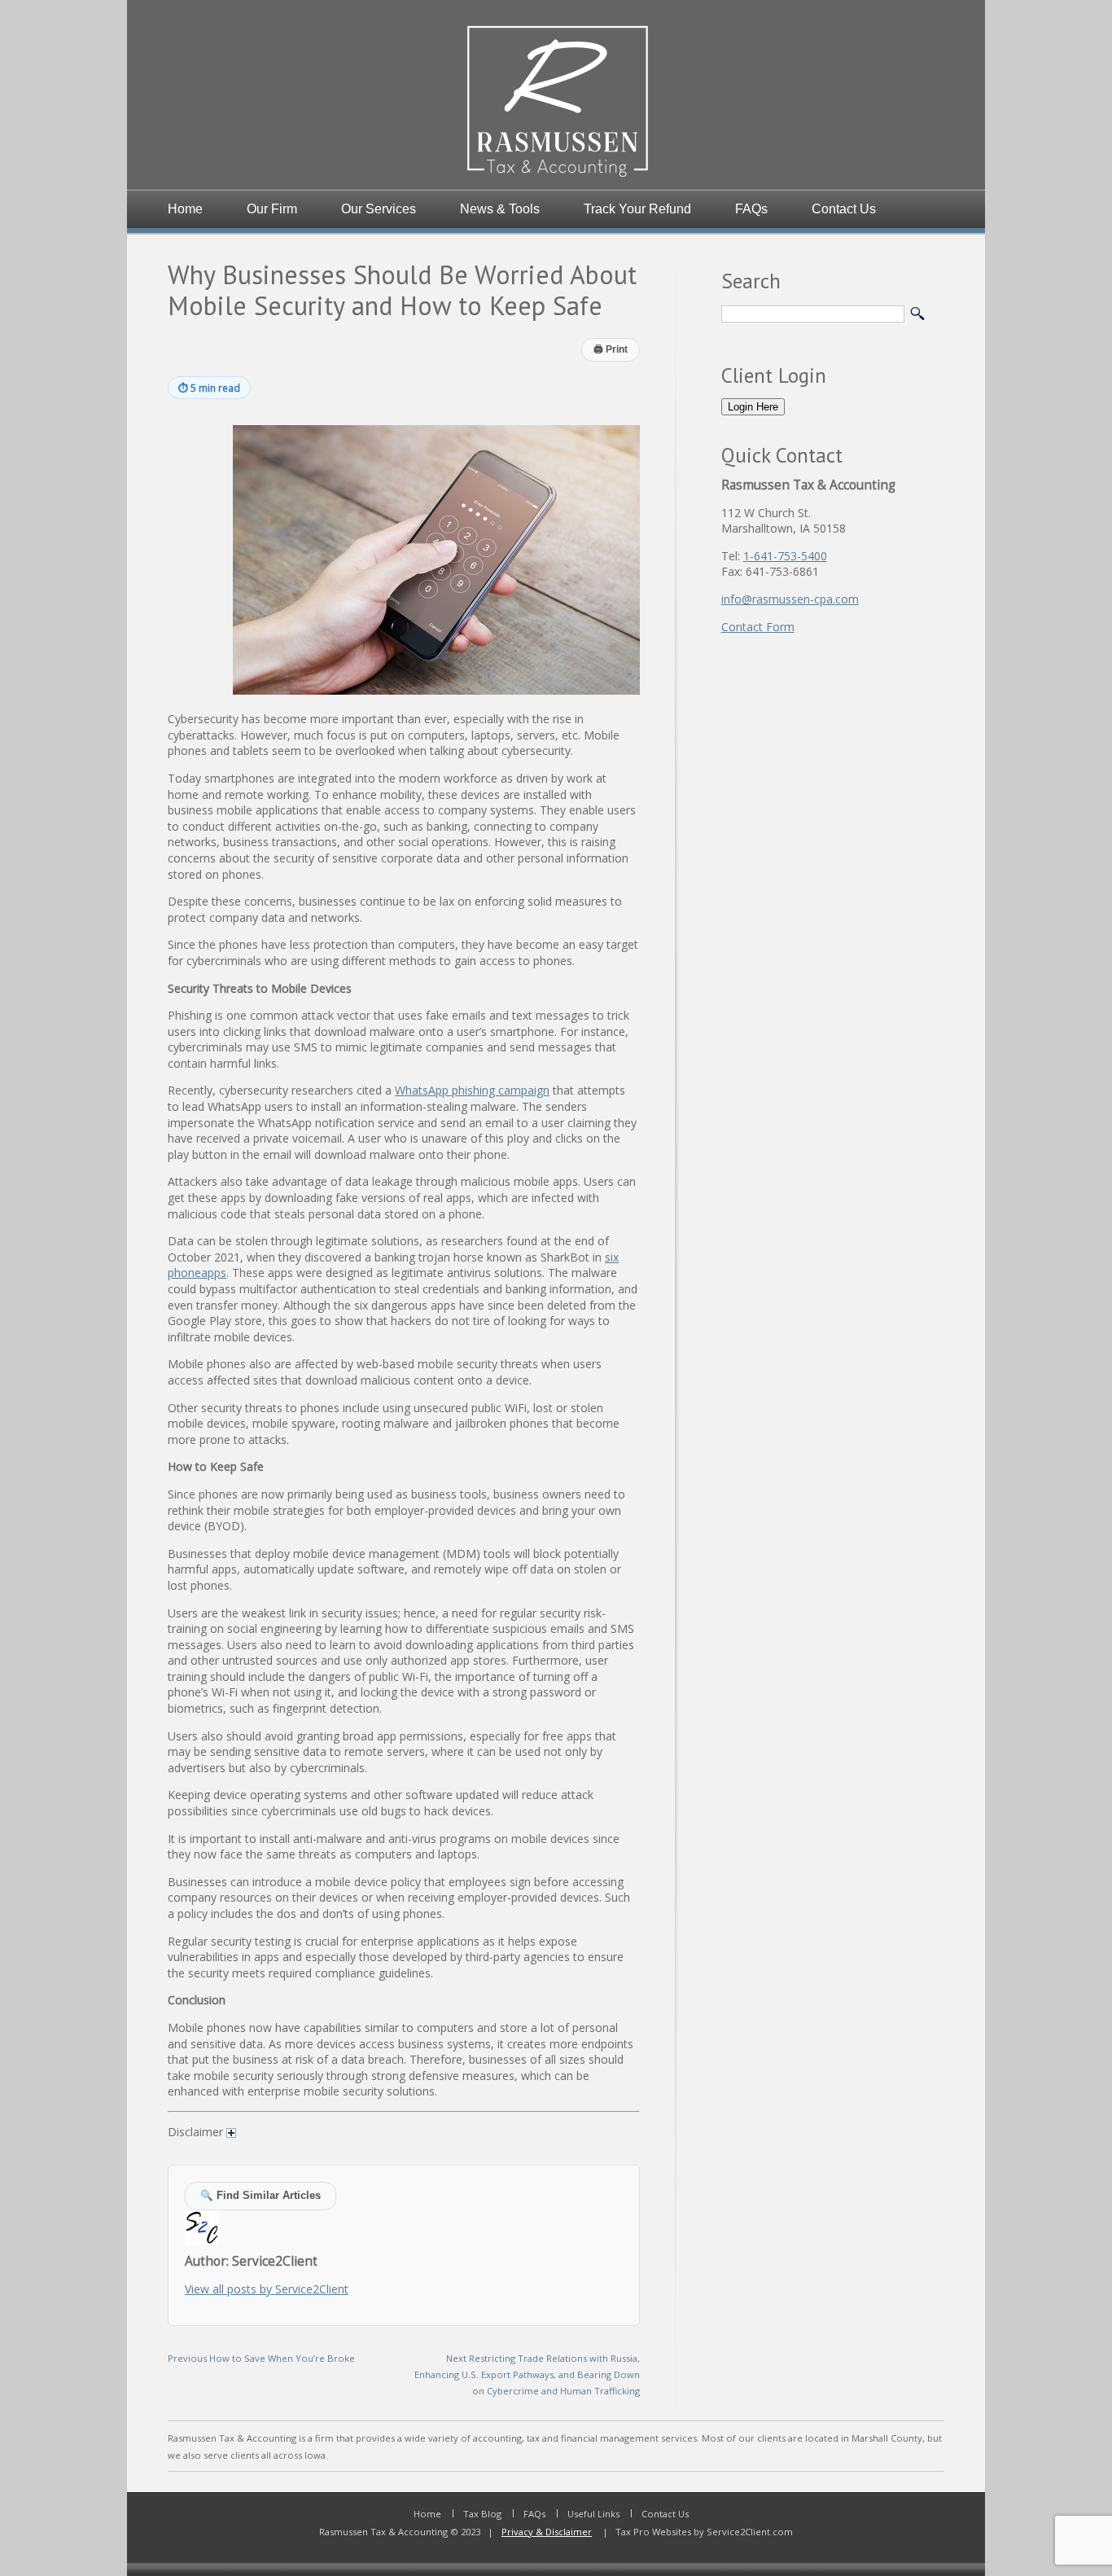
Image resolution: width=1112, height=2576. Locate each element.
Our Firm (272, 209)
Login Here (753, 407)
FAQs (751, 209)
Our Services (379, 209)
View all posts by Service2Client (267, 2289)
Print (611, 349)
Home (185, 209)
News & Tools (500, 209)
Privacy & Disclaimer (547, 2532)
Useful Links (593, 2514)
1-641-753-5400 (785, 556)
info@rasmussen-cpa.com (790, 599)
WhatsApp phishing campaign (472, 1090)
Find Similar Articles (260, 2196)
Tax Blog (482, 2514)
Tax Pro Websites (652, 2532)
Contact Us (844, 209)
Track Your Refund (637, 209)
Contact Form (758, 627)
